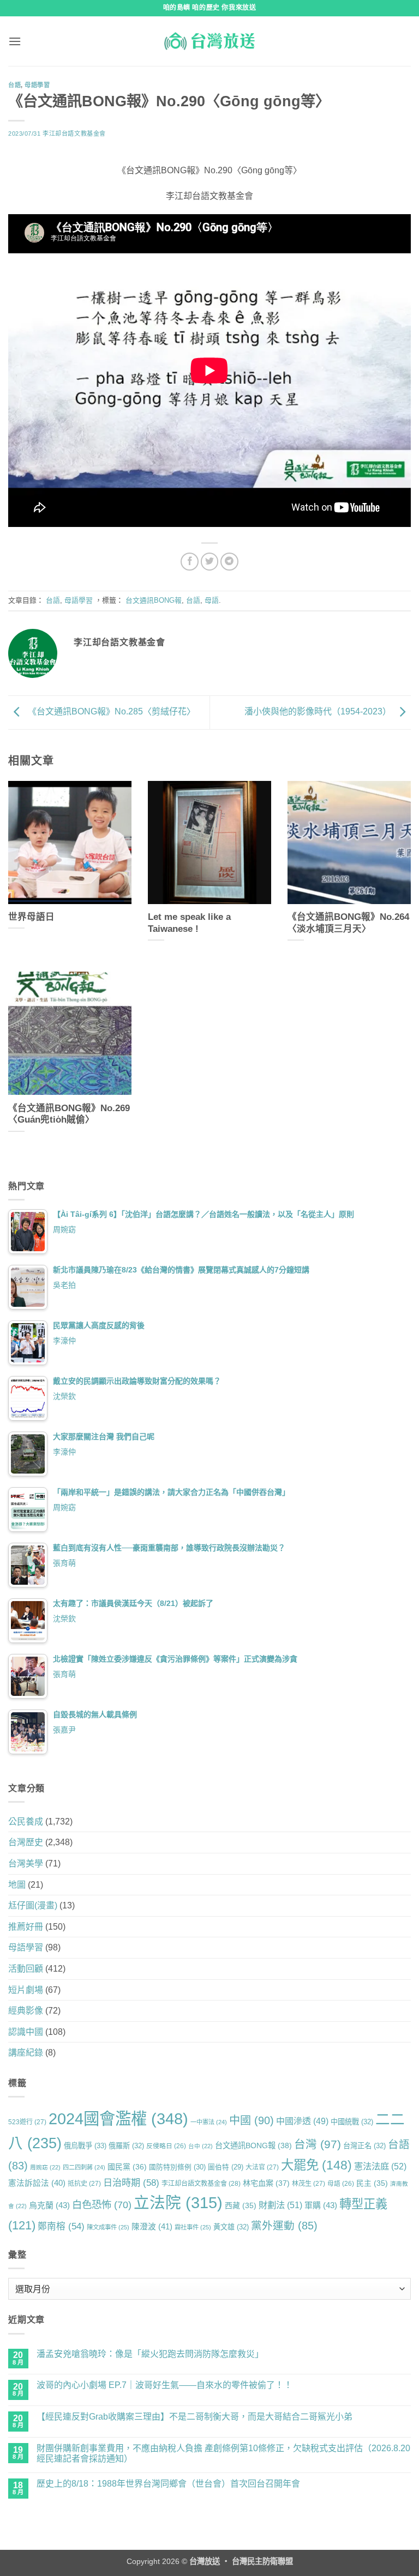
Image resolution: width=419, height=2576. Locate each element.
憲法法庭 (380, 2166)
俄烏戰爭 (85, 2146)
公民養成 (26, 1822)
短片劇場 (26, 1990)
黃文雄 (231, 2227)
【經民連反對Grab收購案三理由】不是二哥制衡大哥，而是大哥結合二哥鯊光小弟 (194, 2417)
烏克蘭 (49, 2205)
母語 (212, 600)
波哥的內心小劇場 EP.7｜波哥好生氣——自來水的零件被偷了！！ (164, 2385)
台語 (14, 85)
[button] (15, 41)
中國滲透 (302, 2121)
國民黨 (127, 2167)
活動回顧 (26, 1969)
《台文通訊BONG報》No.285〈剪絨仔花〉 (110, 712)
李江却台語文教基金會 (74, 134)
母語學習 (37, 85)
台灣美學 (26, 1863)
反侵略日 (166, 2146)
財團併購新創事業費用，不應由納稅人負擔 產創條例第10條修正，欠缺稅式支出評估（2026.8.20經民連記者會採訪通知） (223, 2453)
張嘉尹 (64, 1730)
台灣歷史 (26, 1842)
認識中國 (26, 2032)
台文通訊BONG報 (154, 600)
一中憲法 (209, 2122)
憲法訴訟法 (37, 2183)
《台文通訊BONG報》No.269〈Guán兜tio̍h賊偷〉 (69, 1114)
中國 (252, 2120)
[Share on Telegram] (229, 562)
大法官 (262, 2167)
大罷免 (316, 2165)
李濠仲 (64, 1341)
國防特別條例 (177, 2167)
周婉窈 (64, 1229)
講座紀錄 (26, 2053)
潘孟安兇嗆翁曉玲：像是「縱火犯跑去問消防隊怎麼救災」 (150, 2354)
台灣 (318, 2144)
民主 (372, 2183)
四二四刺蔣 (84, 2167)
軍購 (321, 2205)
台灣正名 (364, 2146)
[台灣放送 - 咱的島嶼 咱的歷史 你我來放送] (209, 41)
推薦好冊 (26, 1927)
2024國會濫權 (118, 2119)
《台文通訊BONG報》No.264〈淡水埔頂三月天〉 (348, 923)
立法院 (178, 2203)
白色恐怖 (102, 2205)
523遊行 (27, 2122)
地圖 (17, 1885)
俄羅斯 (126, 2146)
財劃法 (280, 2205)
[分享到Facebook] (190, 562)
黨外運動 (284, 2226)
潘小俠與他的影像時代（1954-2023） (319, 712)
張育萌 (64, 1563)
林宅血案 (266, 2183)
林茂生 (309, 2184)
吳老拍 (64, 1285)
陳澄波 (152, 2227)
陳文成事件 (108, 2227)
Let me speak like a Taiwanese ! (189, 923)
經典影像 (26, 2011)
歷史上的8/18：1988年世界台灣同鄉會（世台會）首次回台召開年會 (168, 2484)
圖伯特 (226, 2167)
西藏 (241, 2205)
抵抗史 (84, 2184)
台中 (200, 2146)
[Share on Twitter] (210, 562)
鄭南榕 (61, 2226)
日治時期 (131, 2183)
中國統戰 (352, 2122)
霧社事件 (193, 2227)
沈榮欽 (64, 1396)
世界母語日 (31, 917)
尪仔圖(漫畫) (33, 1905)
